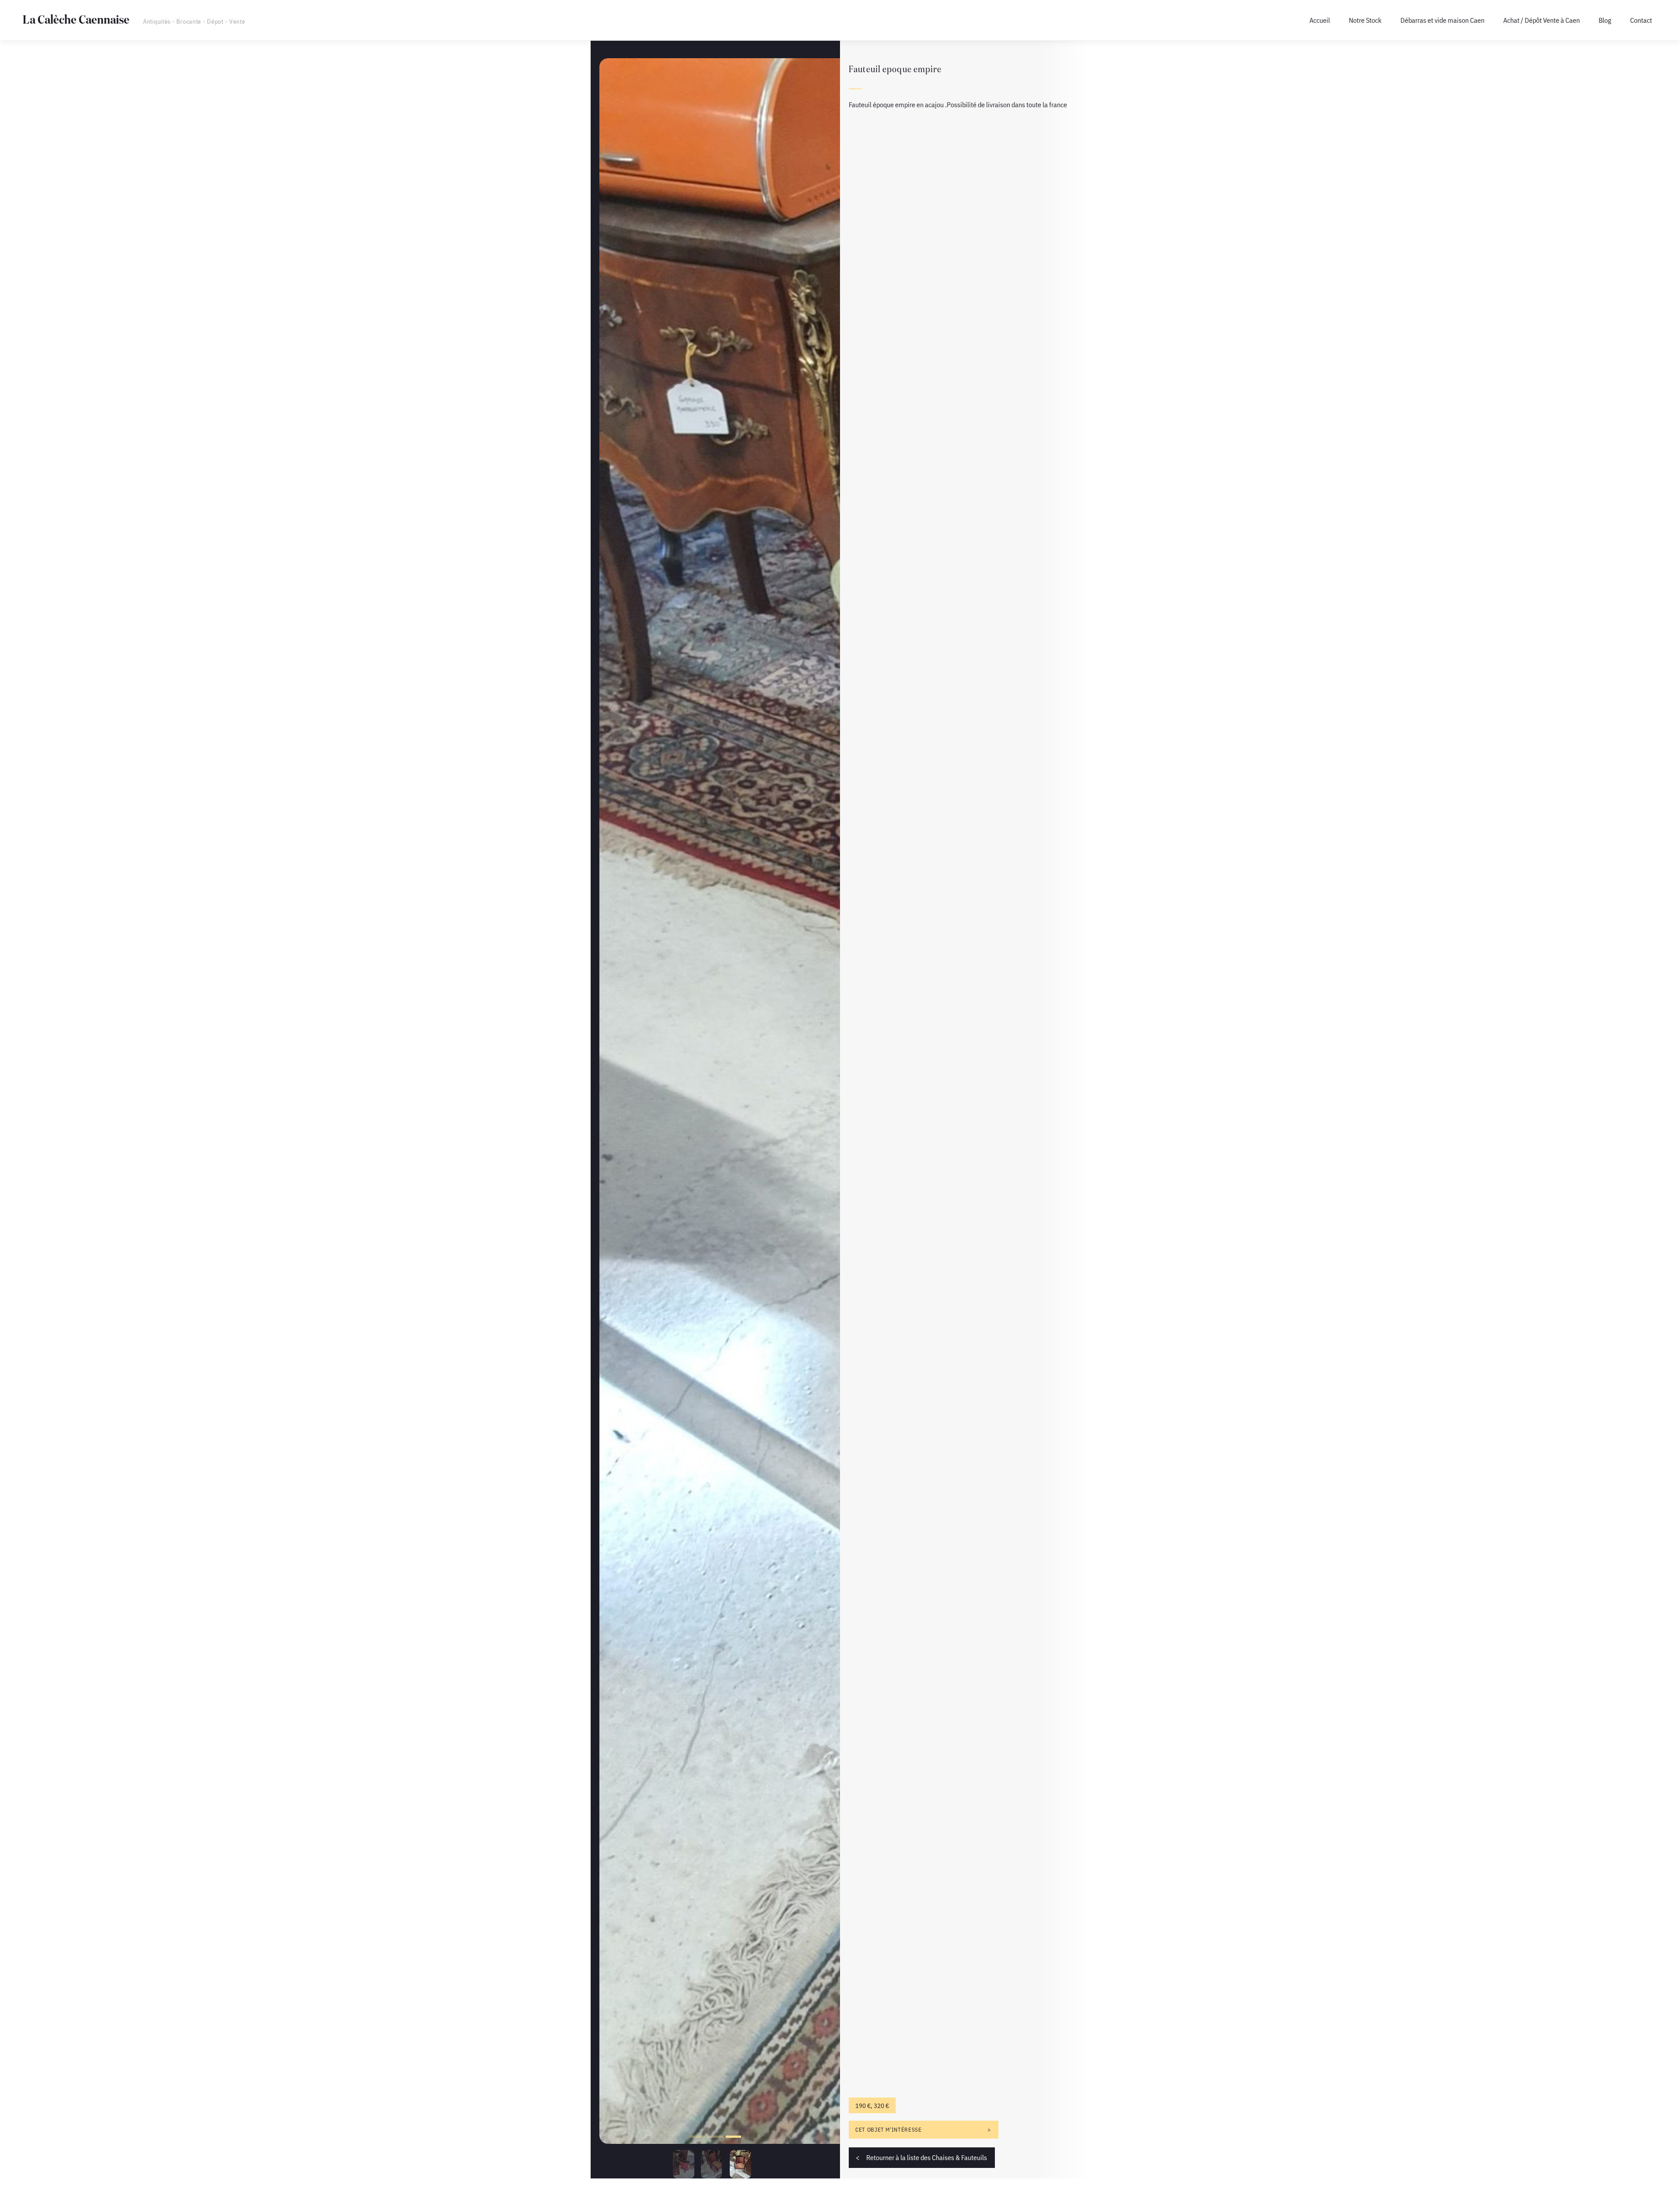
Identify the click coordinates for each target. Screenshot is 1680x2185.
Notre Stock (1365, 20)
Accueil (1320, 20)
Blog (1605, 20)
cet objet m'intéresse (888, 2130)
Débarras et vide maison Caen (1442, 20)
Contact (1641, 20)
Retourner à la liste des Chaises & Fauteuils (927, 2157)
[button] (698, 2137)
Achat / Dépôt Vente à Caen (1542, 20)
